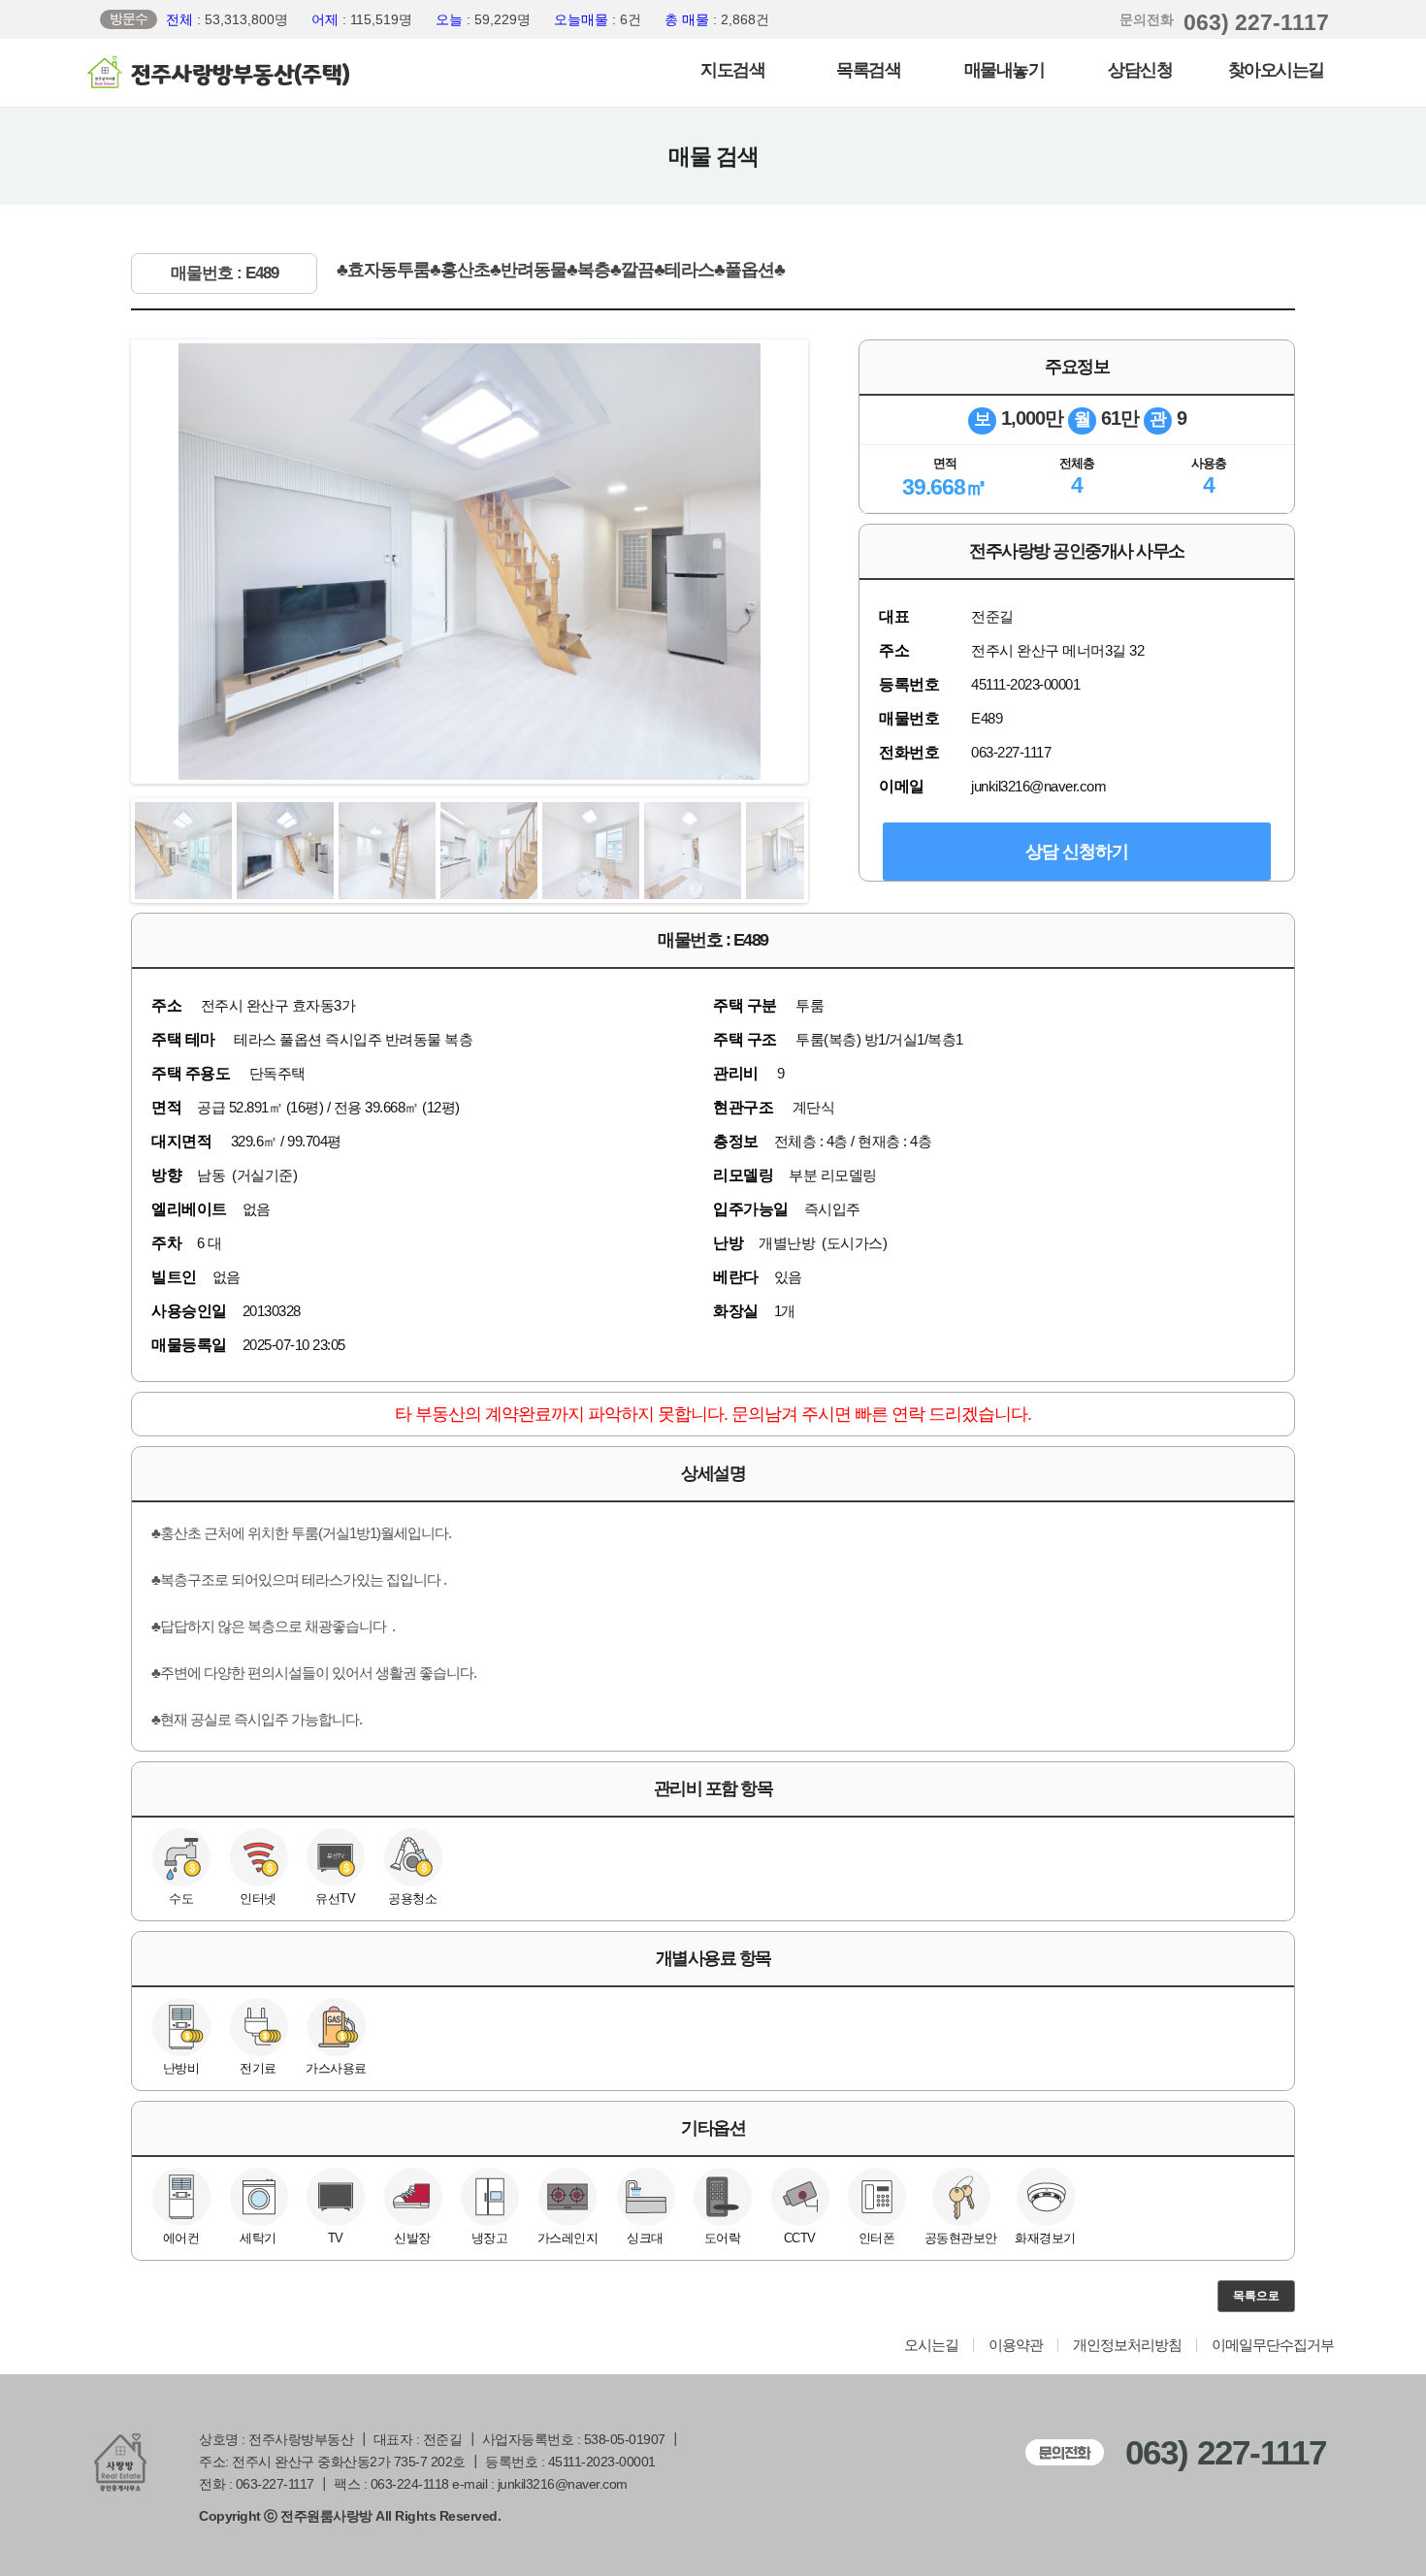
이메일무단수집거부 (1273, 2345)
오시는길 (931, 2345)
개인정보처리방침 (1127, 2345)
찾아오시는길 (1276, 70)
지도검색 (732, 70)
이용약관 (1016, 2345)
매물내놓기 (1005, 70)
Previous (106, 562)
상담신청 (1140, 70)
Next (833, 562)
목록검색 (868, 70)
